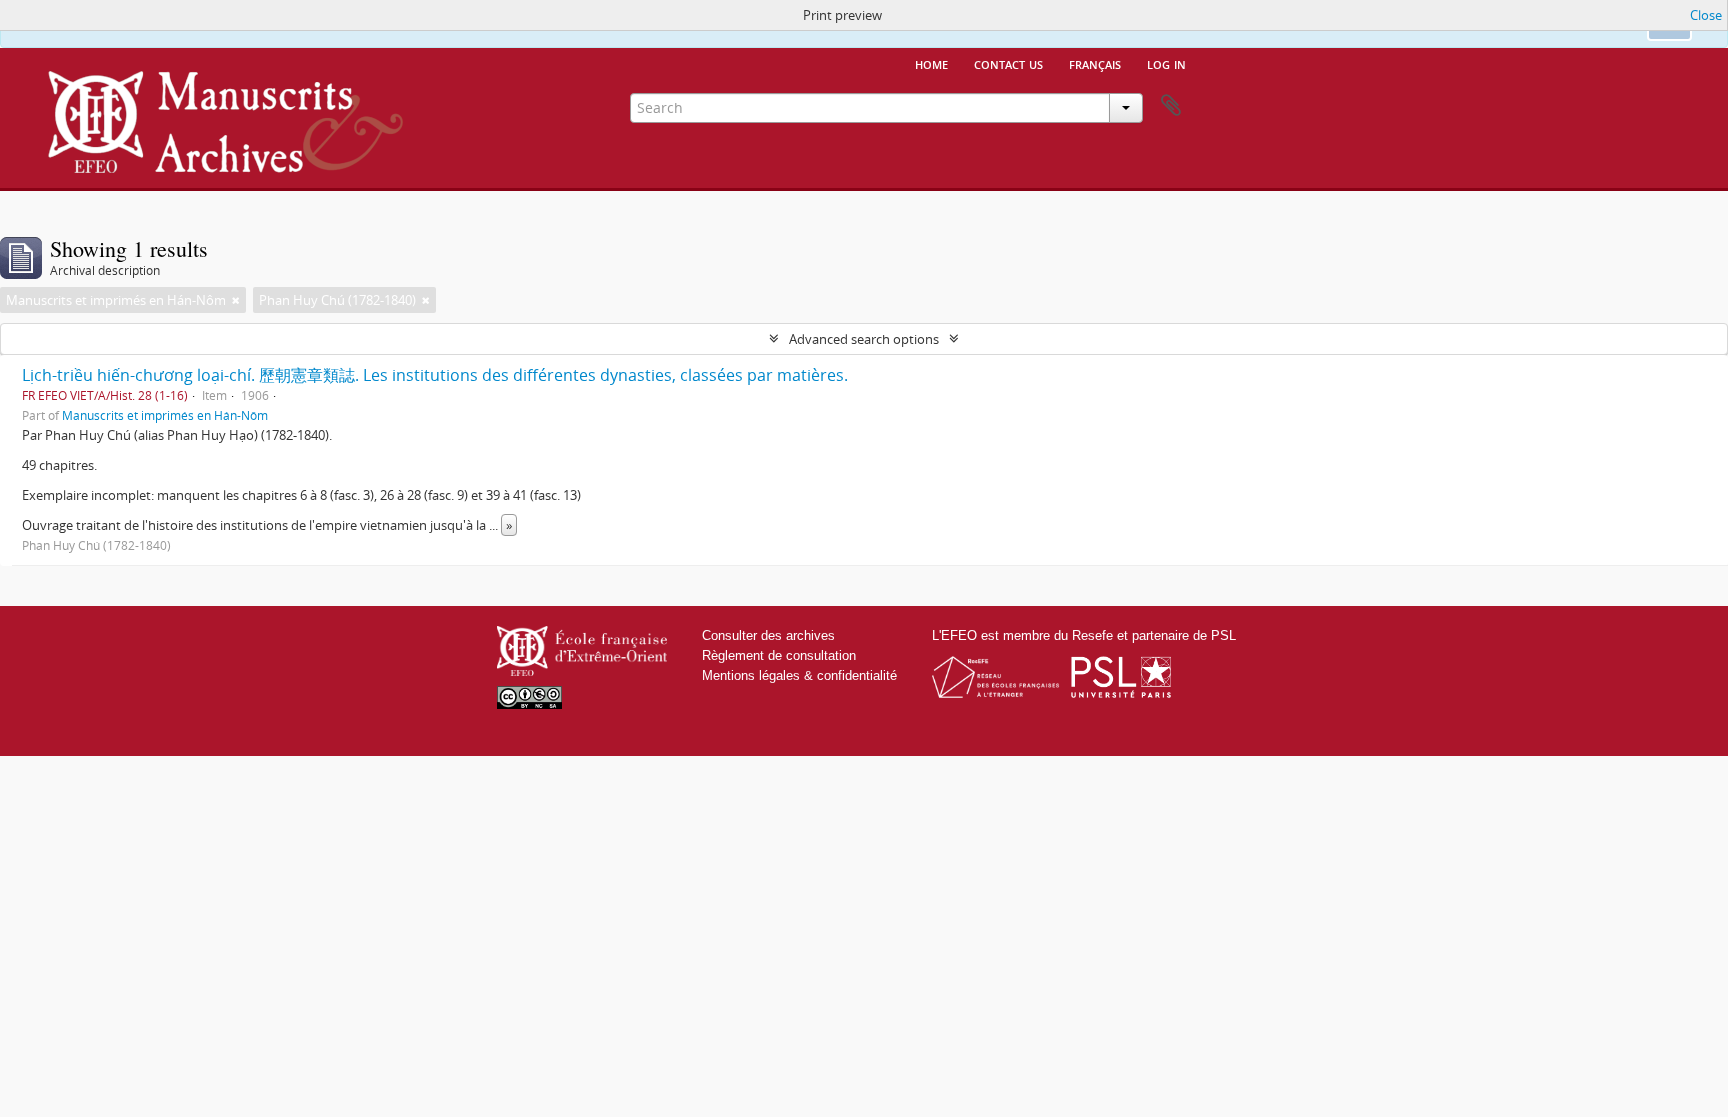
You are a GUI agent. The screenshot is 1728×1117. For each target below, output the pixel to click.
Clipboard (1171, 106)
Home (931, 63)
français (1095, 63)
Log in (1166, 63)
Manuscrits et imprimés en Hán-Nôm (165, 415)
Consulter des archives (768, 635)
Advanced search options (864, 339)
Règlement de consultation (779, 655)
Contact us (1008, 63)
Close (1706, 15)
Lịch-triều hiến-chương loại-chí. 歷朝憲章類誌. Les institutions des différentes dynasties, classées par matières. (435, 375)
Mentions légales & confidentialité (799, 675)
